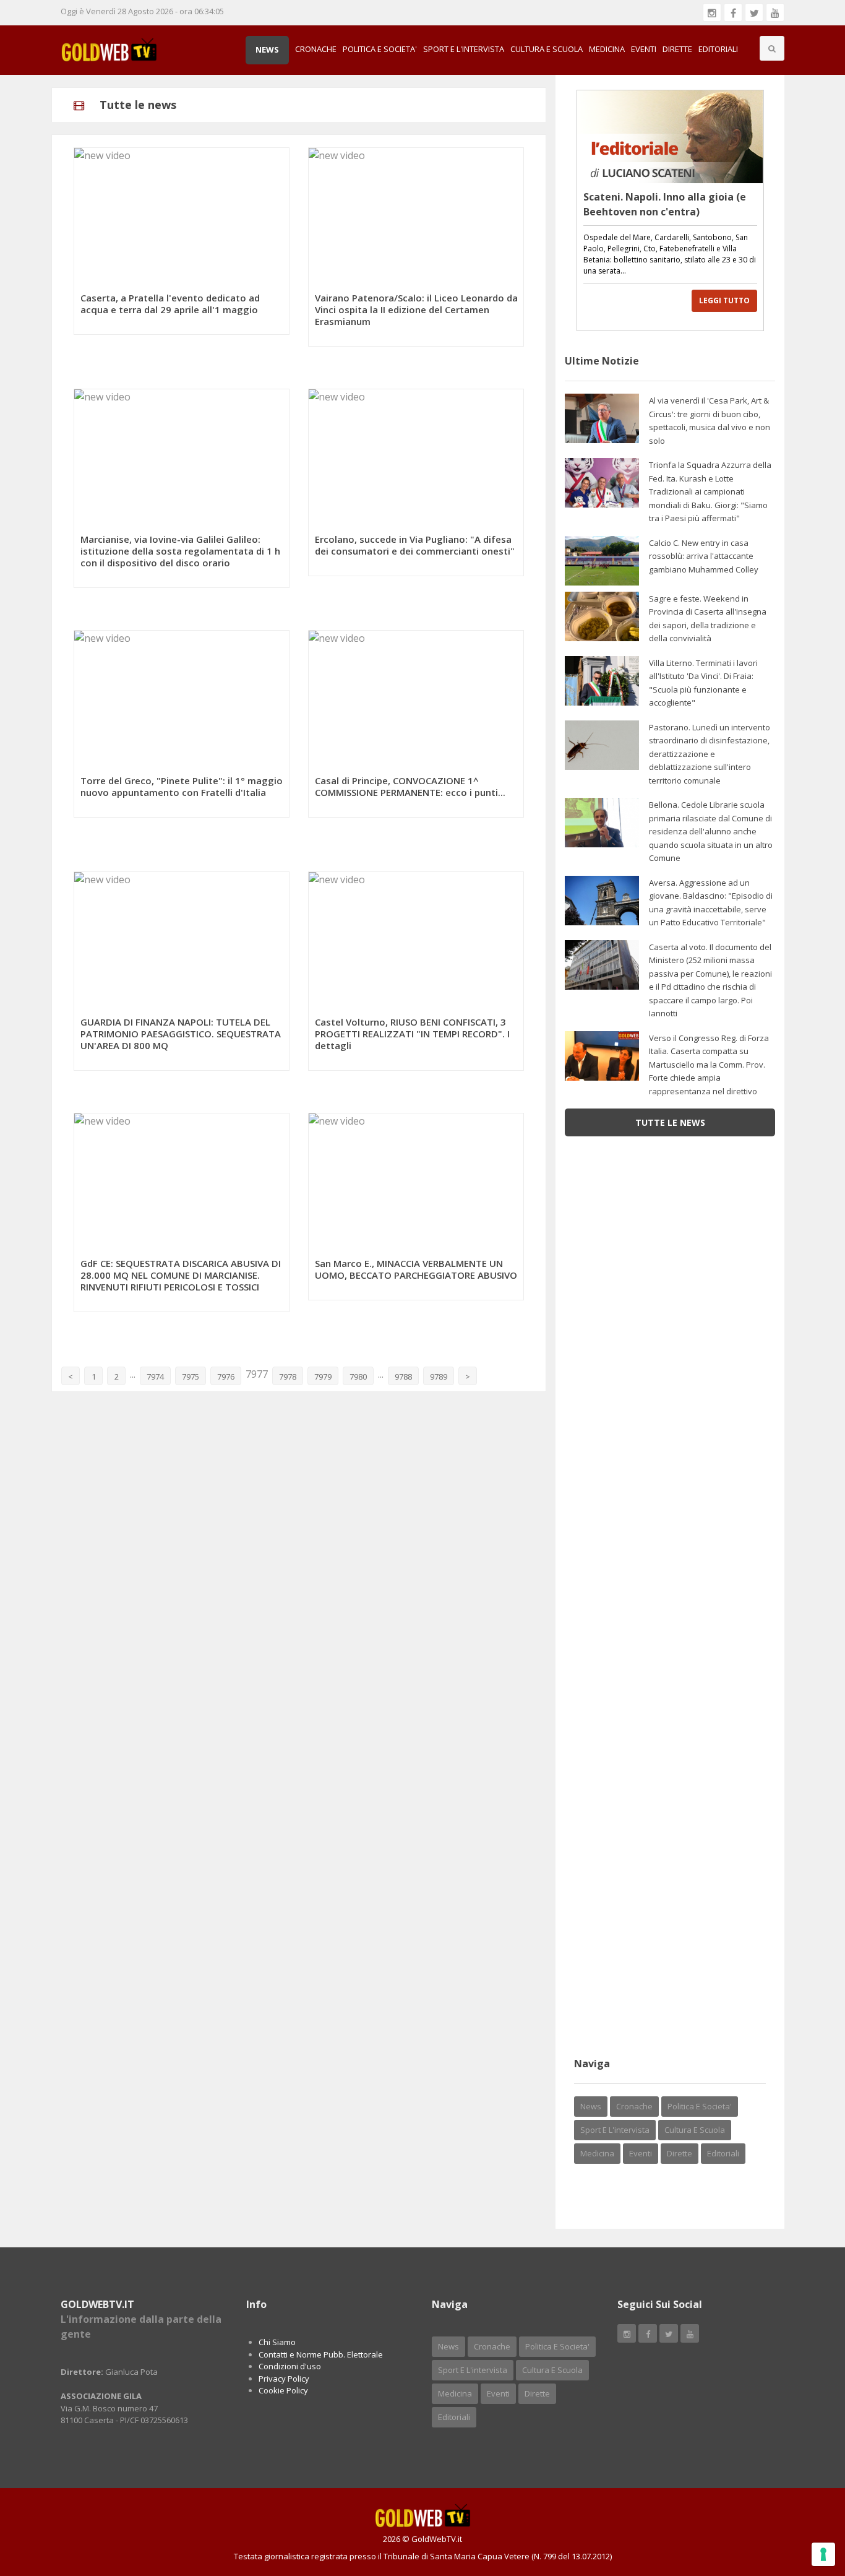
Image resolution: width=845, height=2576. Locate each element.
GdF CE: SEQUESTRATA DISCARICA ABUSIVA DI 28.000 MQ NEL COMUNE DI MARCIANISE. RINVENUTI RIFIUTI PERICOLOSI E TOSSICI (181, 1275)
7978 (288, 1377)
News (267, 50)
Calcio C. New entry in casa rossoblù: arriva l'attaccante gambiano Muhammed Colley (704, 556)
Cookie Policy (283, 2390)
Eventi (644, 49)
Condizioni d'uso (290, 2366)
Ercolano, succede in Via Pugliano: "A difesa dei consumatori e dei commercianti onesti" (415, 545)
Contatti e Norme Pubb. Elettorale (321, 2354)
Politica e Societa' (380, 49)
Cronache (316, 49)
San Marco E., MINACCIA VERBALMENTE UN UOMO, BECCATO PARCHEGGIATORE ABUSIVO (416, 1269)
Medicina (607, 49)
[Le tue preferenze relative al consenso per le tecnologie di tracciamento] (823, 2554)
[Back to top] (805, 2499)
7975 (191, 1377)
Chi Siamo (277, 2342)
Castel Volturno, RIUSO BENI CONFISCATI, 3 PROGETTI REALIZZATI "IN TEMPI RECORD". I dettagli (412, 1034)
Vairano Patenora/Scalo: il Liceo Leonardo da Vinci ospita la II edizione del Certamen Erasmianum (416, 309)
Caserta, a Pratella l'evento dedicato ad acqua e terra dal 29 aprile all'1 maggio (170, 304)
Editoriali (718, 49)
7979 (323, 1377)
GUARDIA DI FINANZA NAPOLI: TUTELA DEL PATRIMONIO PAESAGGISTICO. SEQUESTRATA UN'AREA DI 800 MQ (181, 1034)
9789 (439, 1377)
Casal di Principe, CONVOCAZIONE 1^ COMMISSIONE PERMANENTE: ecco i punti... (410, 786)
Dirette (677, 49)
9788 (403, 1377)
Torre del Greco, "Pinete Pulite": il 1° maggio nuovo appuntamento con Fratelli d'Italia (182, 786)
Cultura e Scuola (547, 49)
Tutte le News (670, 1122)
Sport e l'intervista (464, 49)
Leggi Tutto (724, 300)
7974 (155, 1377)
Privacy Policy (284, 2379)
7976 (226, 1377)
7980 (358, 1377)
